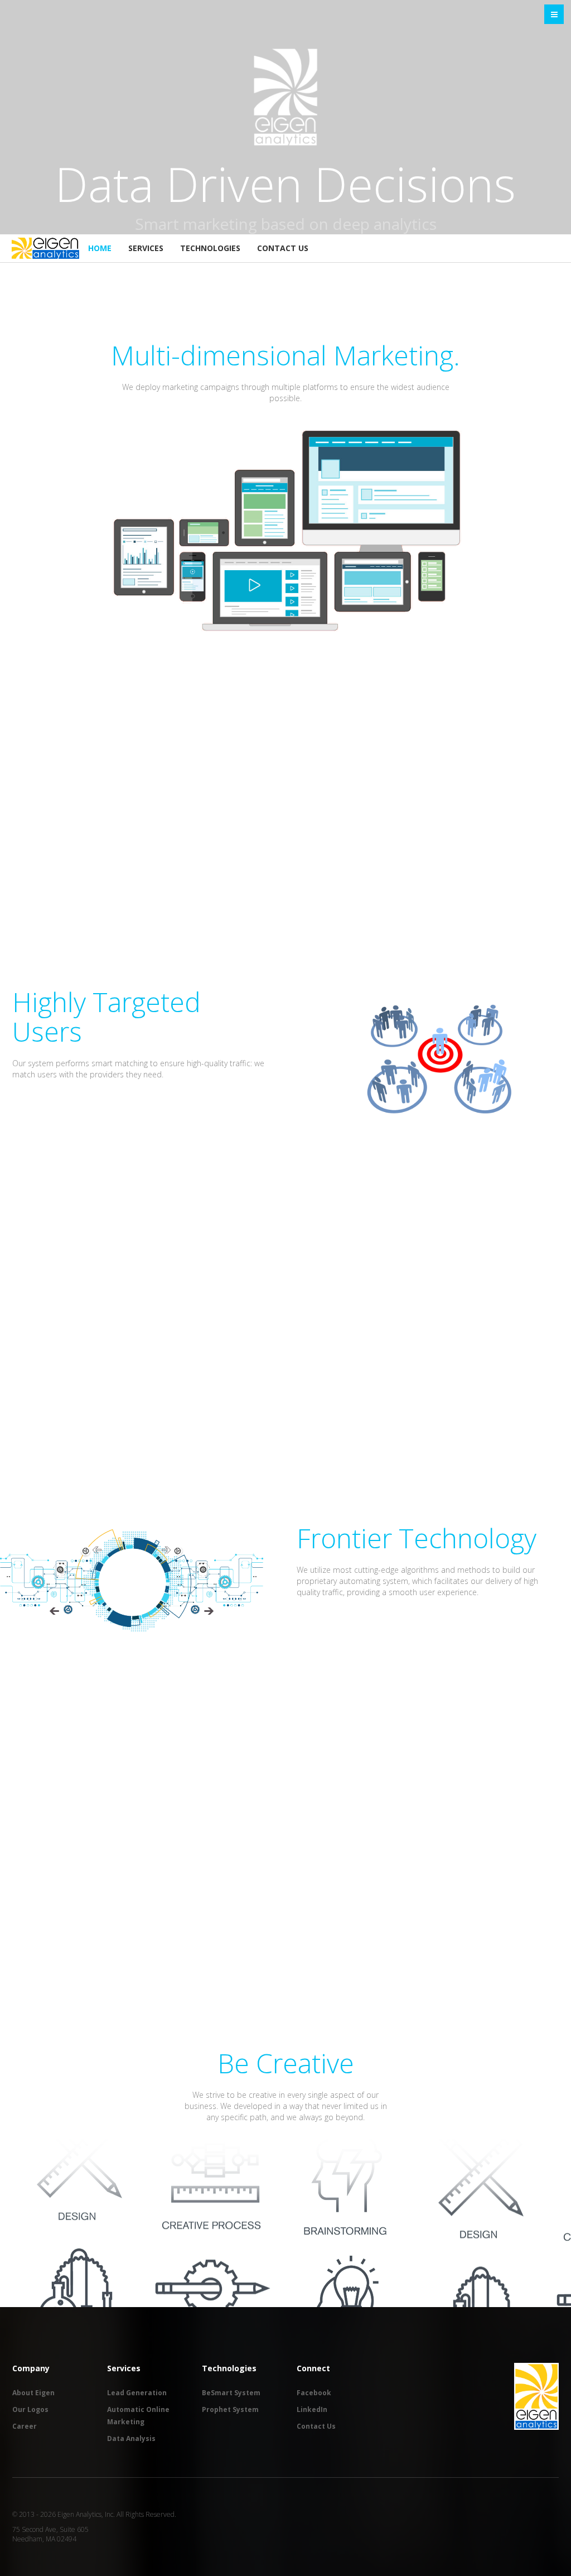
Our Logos (30, 2409)
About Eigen (33, 2393)
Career (25, 2426)
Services (146, 248)
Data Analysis (131, 2438)
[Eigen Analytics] (45, 248)
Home (100, 248)
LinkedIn (312, 2409)
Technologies (210, 248)
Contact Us (283, 248)
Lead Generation (137, 2393)
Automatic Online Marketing (138, 2416)
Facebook (314, 2393)
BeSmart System (231, 2393)
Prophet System (230, 2409)
